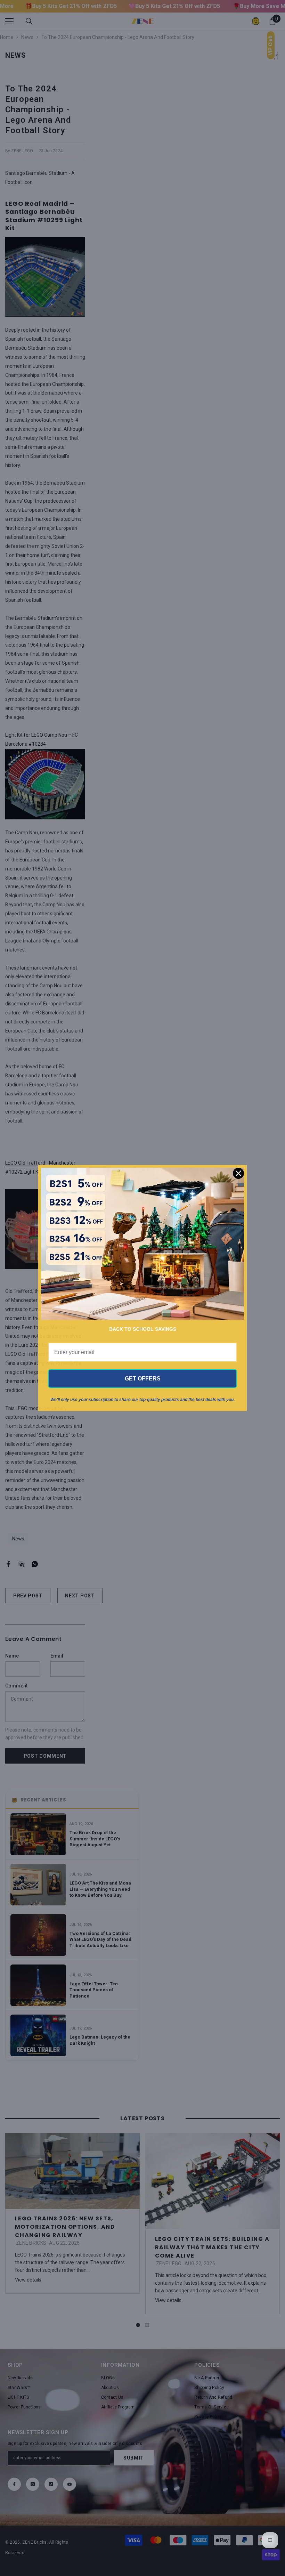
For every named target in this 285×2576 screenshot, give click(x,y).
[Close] (238, 1173)
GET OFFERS (143, 1379)
